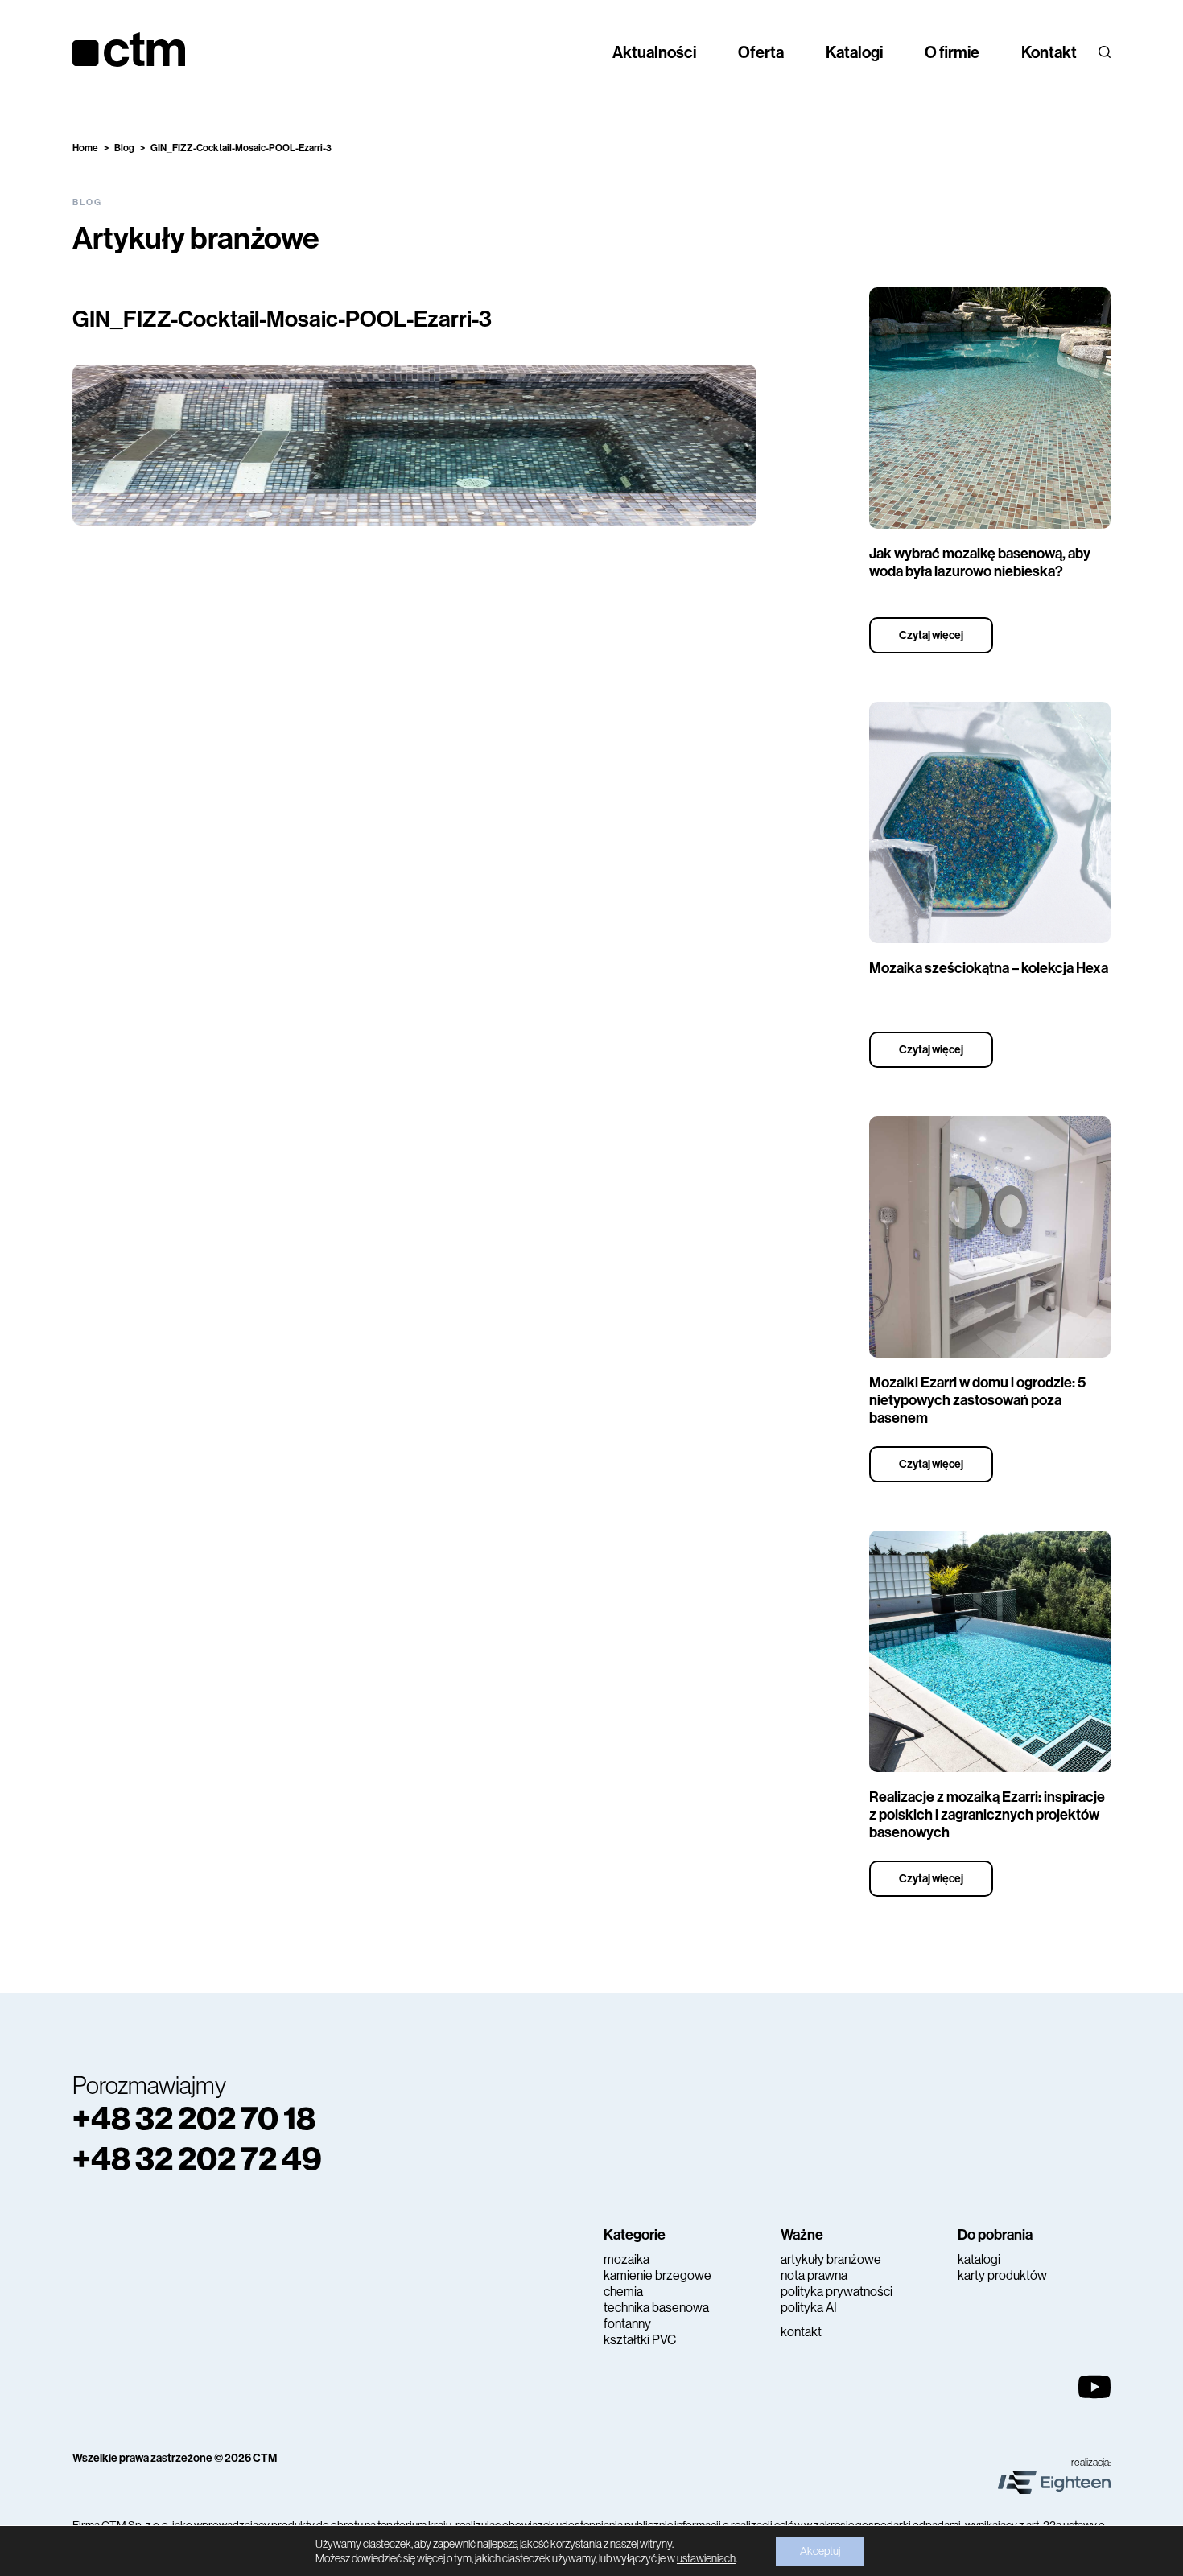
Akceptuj (820, 2551)
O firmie (952, 52)
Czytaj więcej (931, 635)
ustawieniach (706, 2558)
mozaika (627, 2259)
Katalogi (854, 52)
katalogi (979, 2259)
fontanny (627, 2324)
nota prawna (814, 2275)
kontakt (801, 2332)
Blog (124, 148)
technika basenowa (656, 2308)
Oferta (761, 52)
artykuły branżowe (831, 2259)
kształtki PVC (640, 2340)
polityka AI (809, 2308)
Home (85, 148)
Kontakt (1049, 52)
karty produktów (1002, 2275)
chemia (623, 2292)
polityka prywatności (837, 2292)
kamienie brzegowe (657, 2275)
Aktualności (654, 52)
